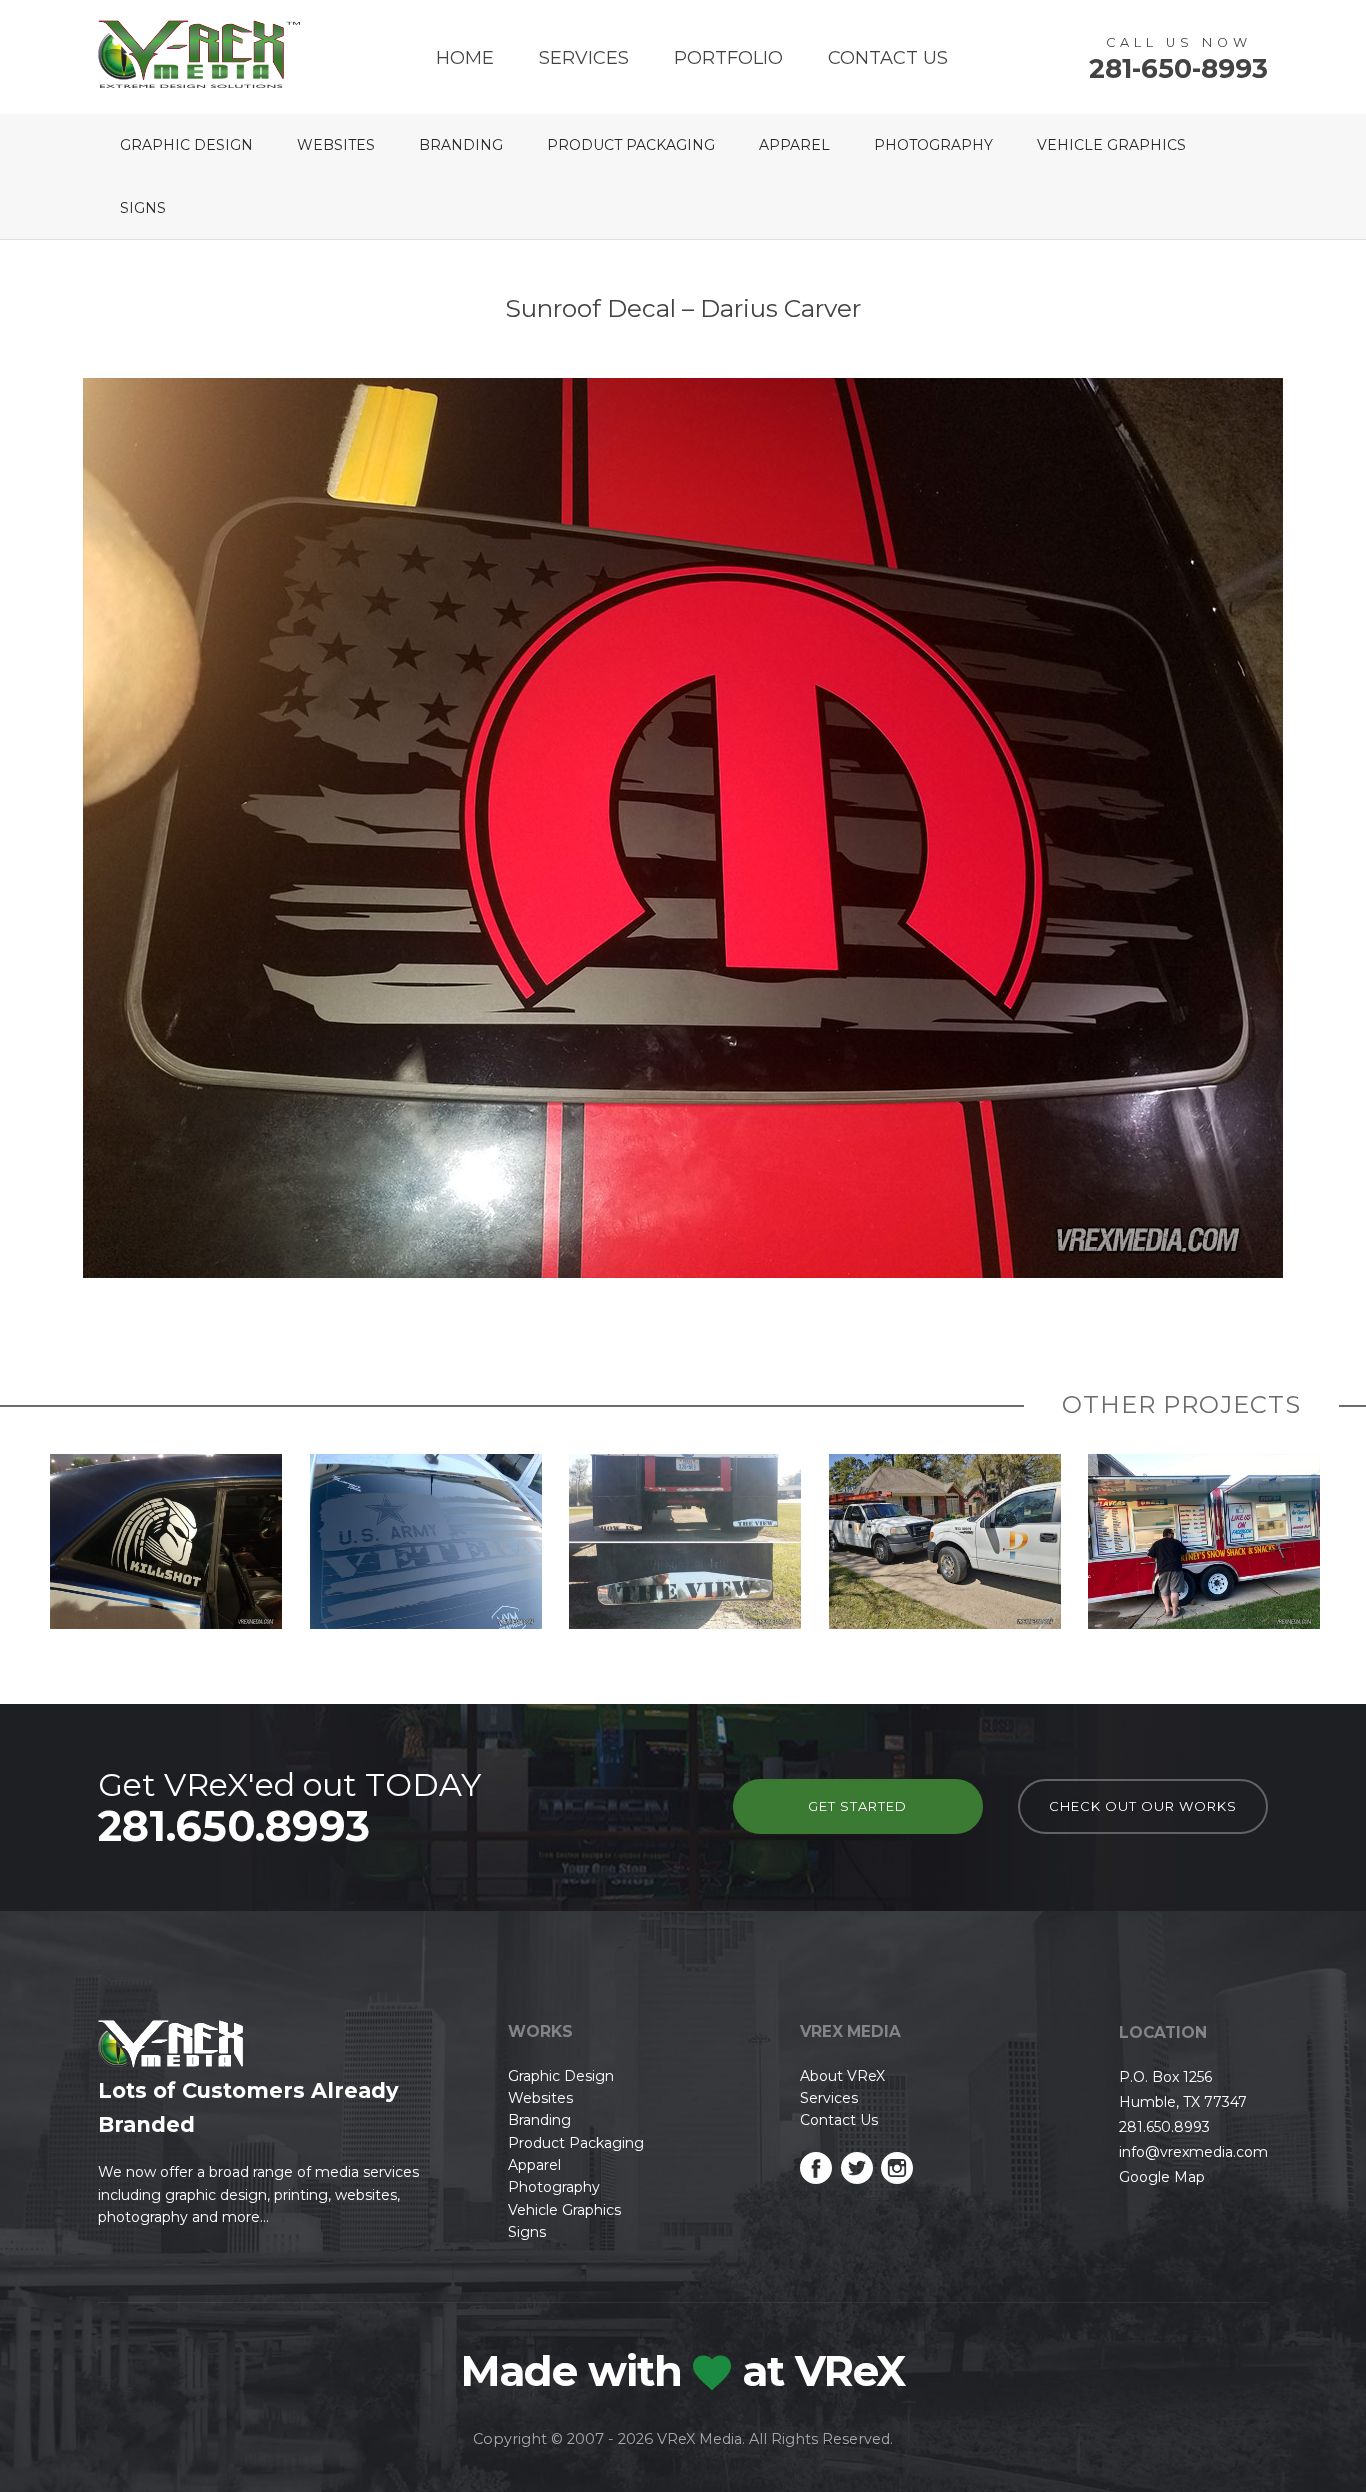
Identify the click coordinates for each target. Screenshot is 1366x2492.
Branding (461, 145)
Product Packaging (631, 145)
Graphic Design (186, 145)
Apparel (794, 145)
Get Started (857, 1806)
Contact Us (888, 58)
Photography (933, 145)
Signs (143, 208)
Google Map (1162, 2177)
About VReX (842, 2076)
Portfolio (728, 58)
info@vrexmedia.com (1193, 2152)
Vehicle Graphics (1111, 145)
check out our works (1143, 1806)
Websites (336, 145)
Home (465, 58)
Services (584, 58)
